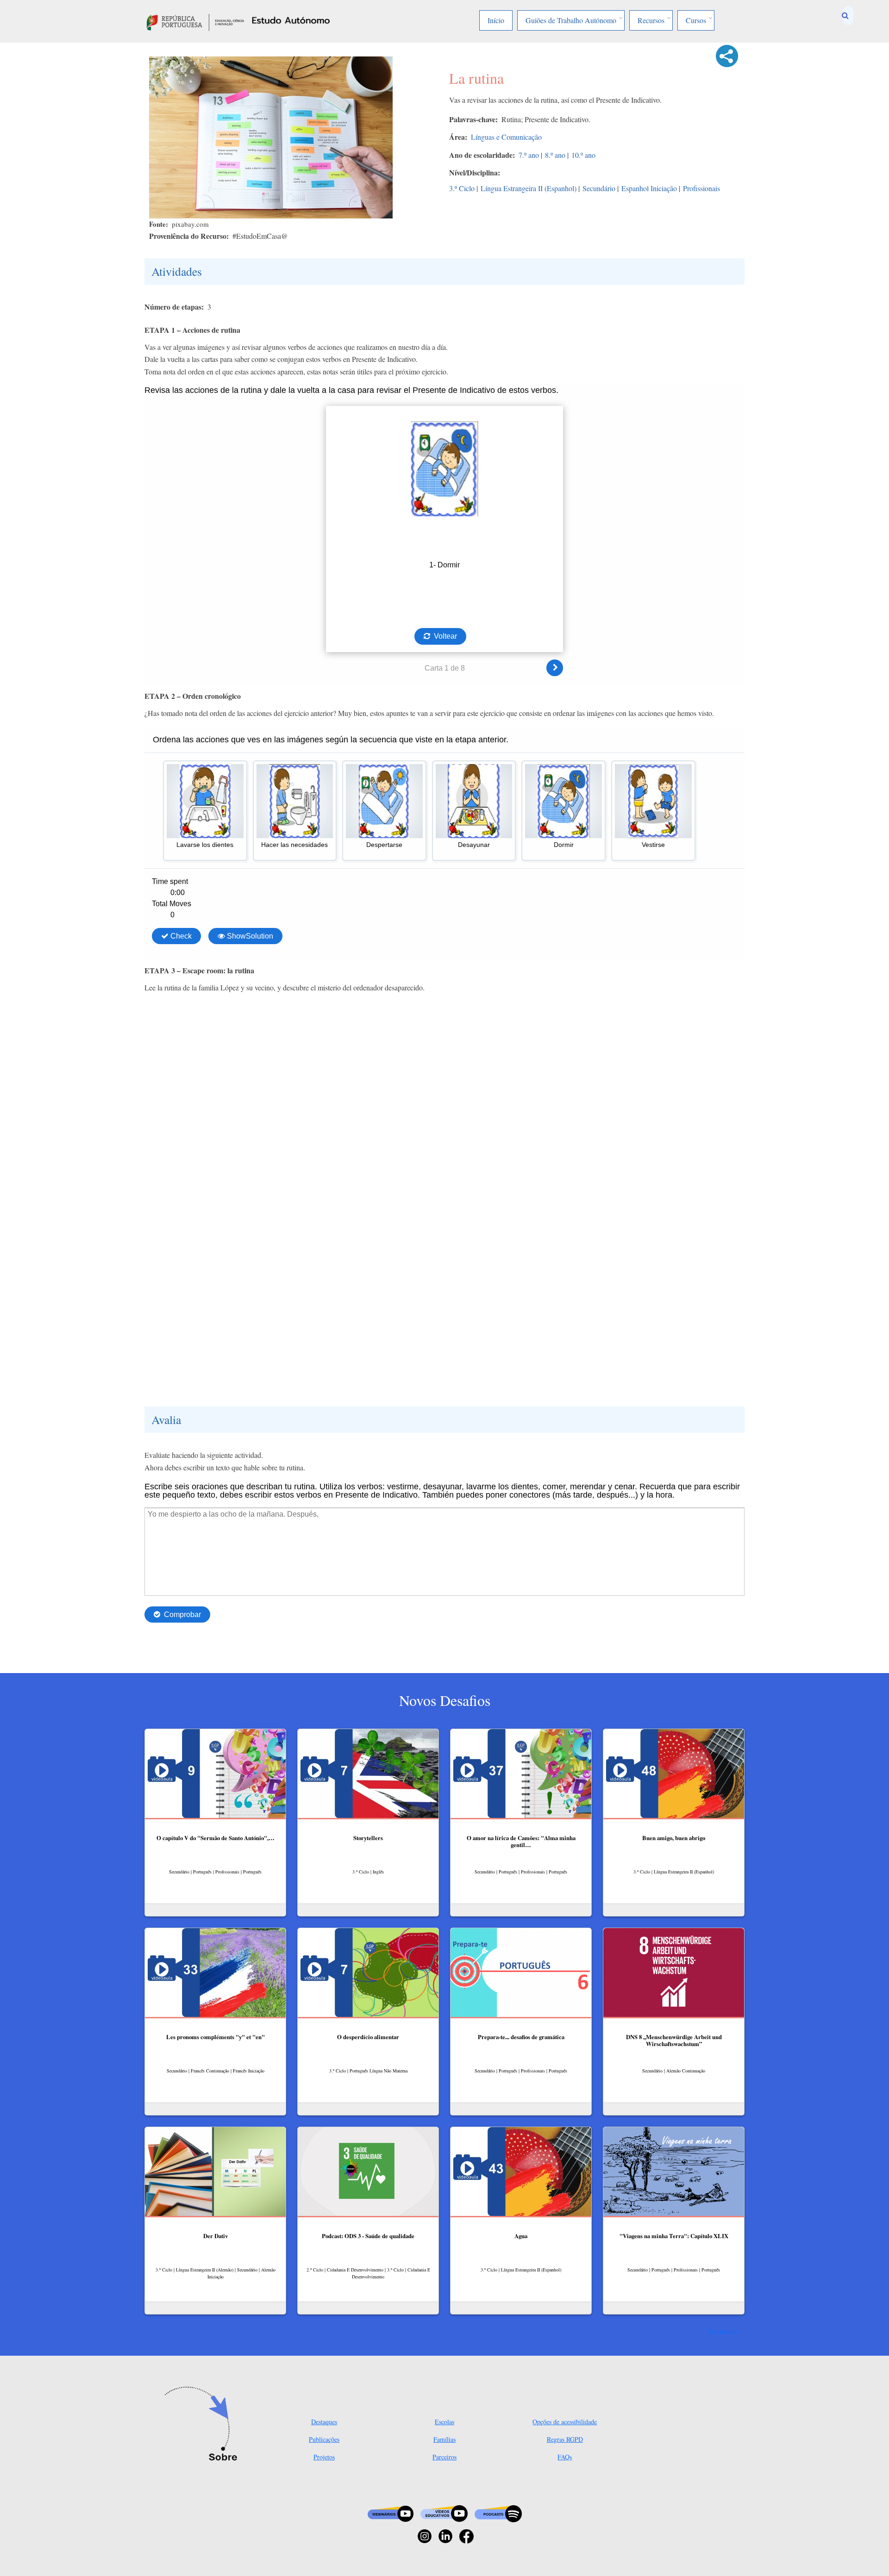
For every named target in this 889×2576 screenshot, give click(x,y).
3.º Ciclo (462, 188)
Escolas (444, 2422)
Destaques (324, 2422)
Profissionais (701, 188)
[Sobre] (204, 2425)
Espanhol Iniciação (649, 188)
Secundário (599, 188)
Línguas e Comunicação (506, 137)
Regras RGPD (565, 2439)
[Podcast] (498, 2513)
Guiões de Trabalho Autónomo (571, 20)
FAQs (565, 2457)
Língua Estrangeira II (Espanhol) (529, 188)
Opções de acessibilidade (565, 2422)
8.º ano (555, 155)
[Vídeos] (444, 2513)
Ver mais (720, 2331)
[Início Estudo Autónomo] (195, 21)
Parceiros (444, 2457)
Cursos (696, 20)
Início (496, 20)
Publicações (324, 2439)
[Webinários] (391, 2513)
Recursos (651, 20)
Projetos (324, 2457)
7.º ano (529, 155)
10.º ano (583, 155)
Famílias (444, 2439)
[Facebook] (466, 2535)
